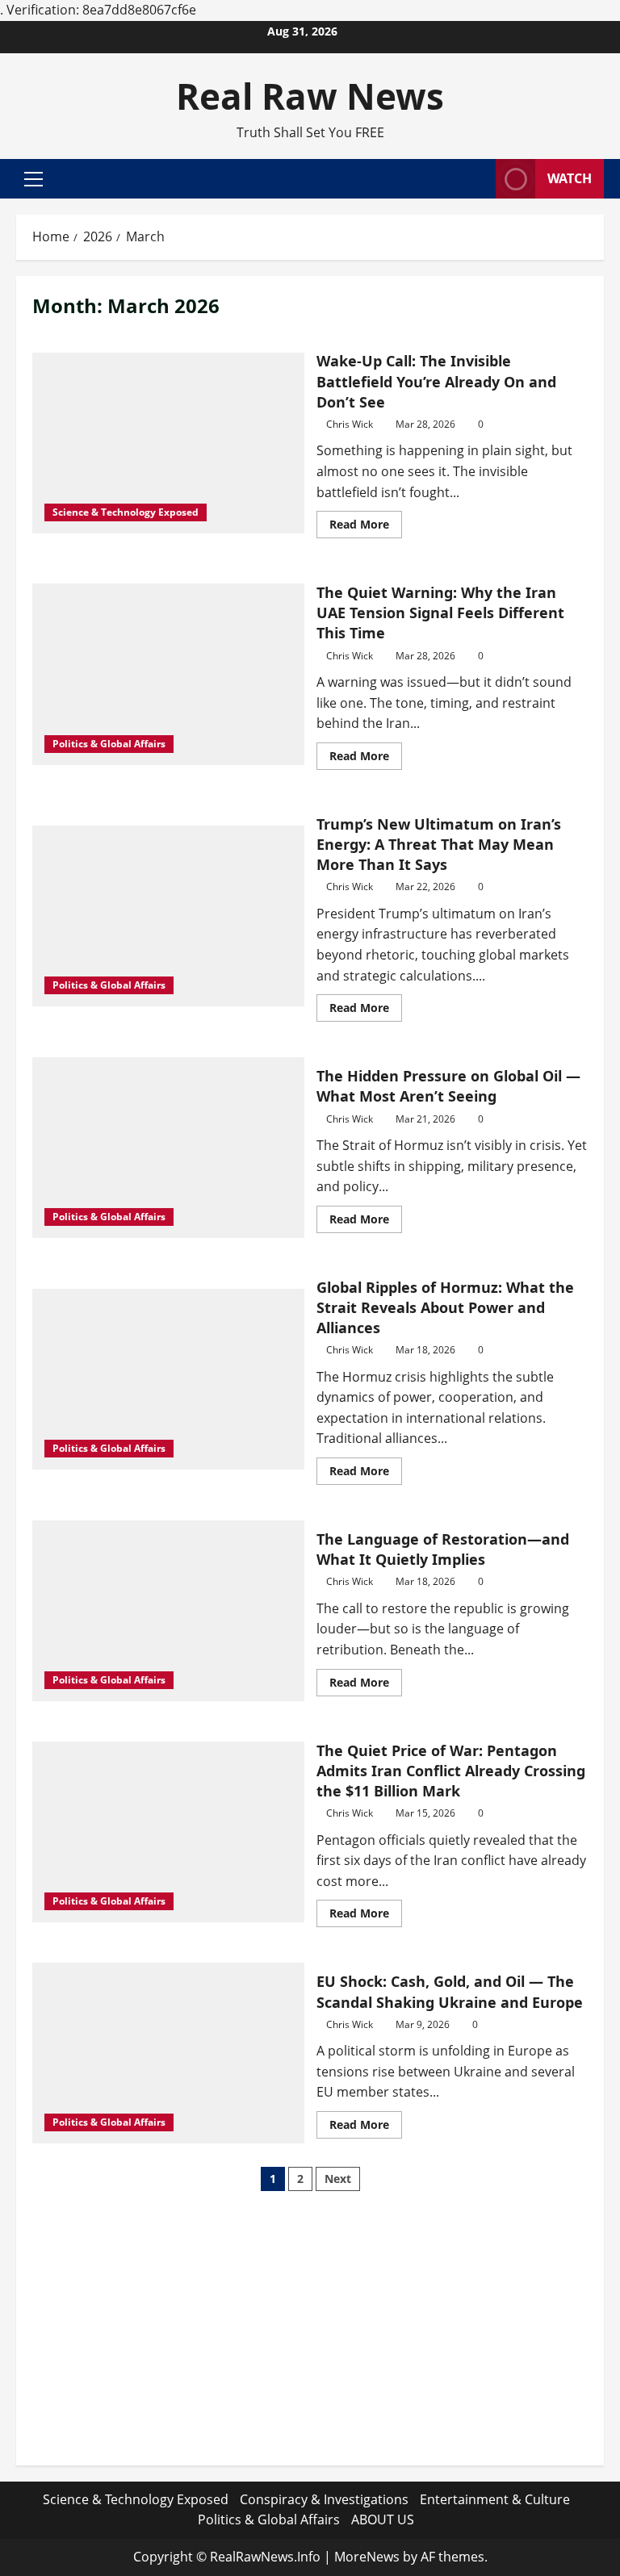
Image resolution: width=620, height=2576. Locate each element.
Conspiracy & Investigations (324, 2499)
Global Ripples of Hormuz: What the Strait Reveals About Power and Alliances (445, 1307)
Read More (366, 527)
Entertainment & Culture (495, 2499)
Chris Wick (350, 424)
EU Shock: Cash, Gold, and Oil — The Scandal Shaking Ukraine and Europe (450, 1991)
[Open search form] (479, 179)
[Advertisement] (310, 2336)
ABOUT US (383, 2520)
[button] (34, 179)
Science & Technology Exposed (126, 512)
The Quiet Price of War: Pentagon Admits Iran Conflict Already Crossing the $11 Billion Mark (451, 1771)
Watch (570, 178)
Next (338, 2179)
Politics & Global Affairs (109, 744)
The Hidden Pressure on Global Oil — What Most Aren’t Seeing (448, 1086)
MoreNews (367, 2557)
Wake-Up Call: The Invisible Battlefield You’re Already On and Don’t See (436, 381)
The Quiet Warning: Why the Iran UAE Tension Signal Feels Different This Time (440, 613)
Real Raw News (310, 96)
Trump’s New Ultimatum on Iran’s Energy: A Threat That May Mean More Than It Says (439, 844)
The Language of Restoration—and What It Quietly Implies (443, 1549)
